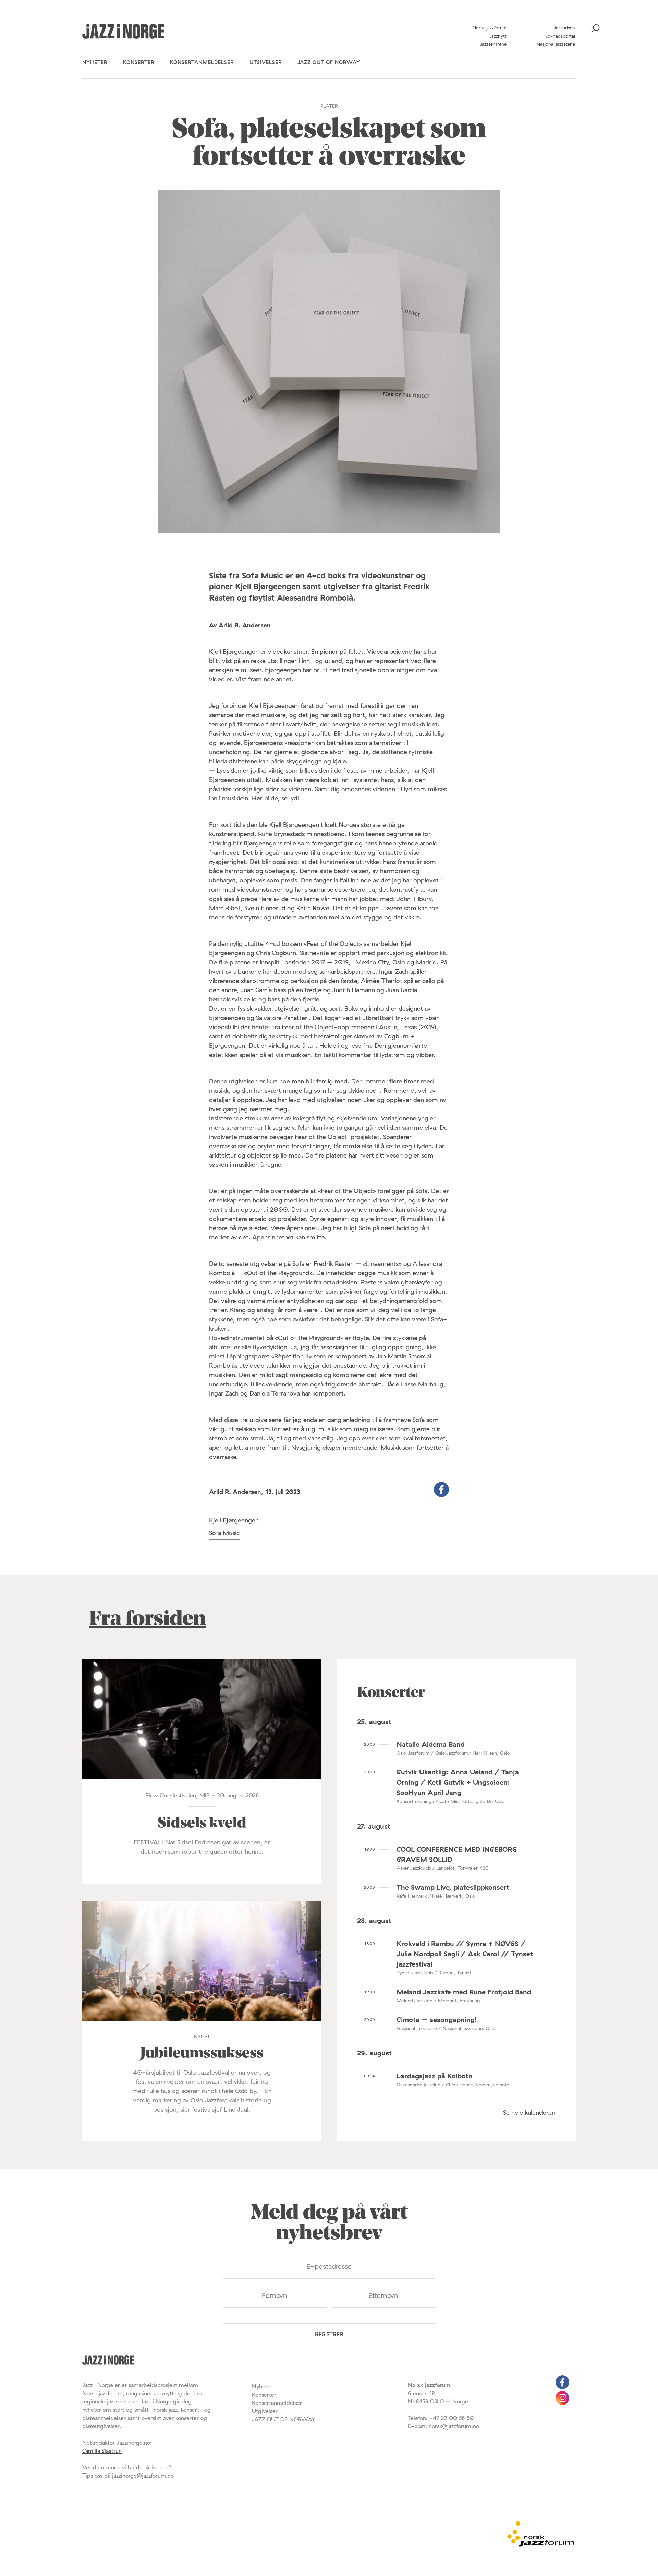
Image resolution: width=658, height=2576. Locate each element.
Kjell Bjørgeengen (234, 1520)
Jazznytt (498, 36)
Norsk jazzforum (490, 28)
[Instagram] (562, 2403)
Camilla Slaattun (102, 2451)
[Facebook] (562, 2387)
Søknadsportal (560, 36)
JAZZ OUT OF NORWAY (329, 62)
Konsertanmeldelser (202, 62)
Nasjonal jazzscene (556, 44)
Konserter (139, 62)
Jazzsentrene (493, 44)
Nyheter (95, 62)
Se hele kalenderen (529, 2112)
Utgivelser (266, 62)
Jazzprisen (564, 28)
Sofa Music (224, 1533)
